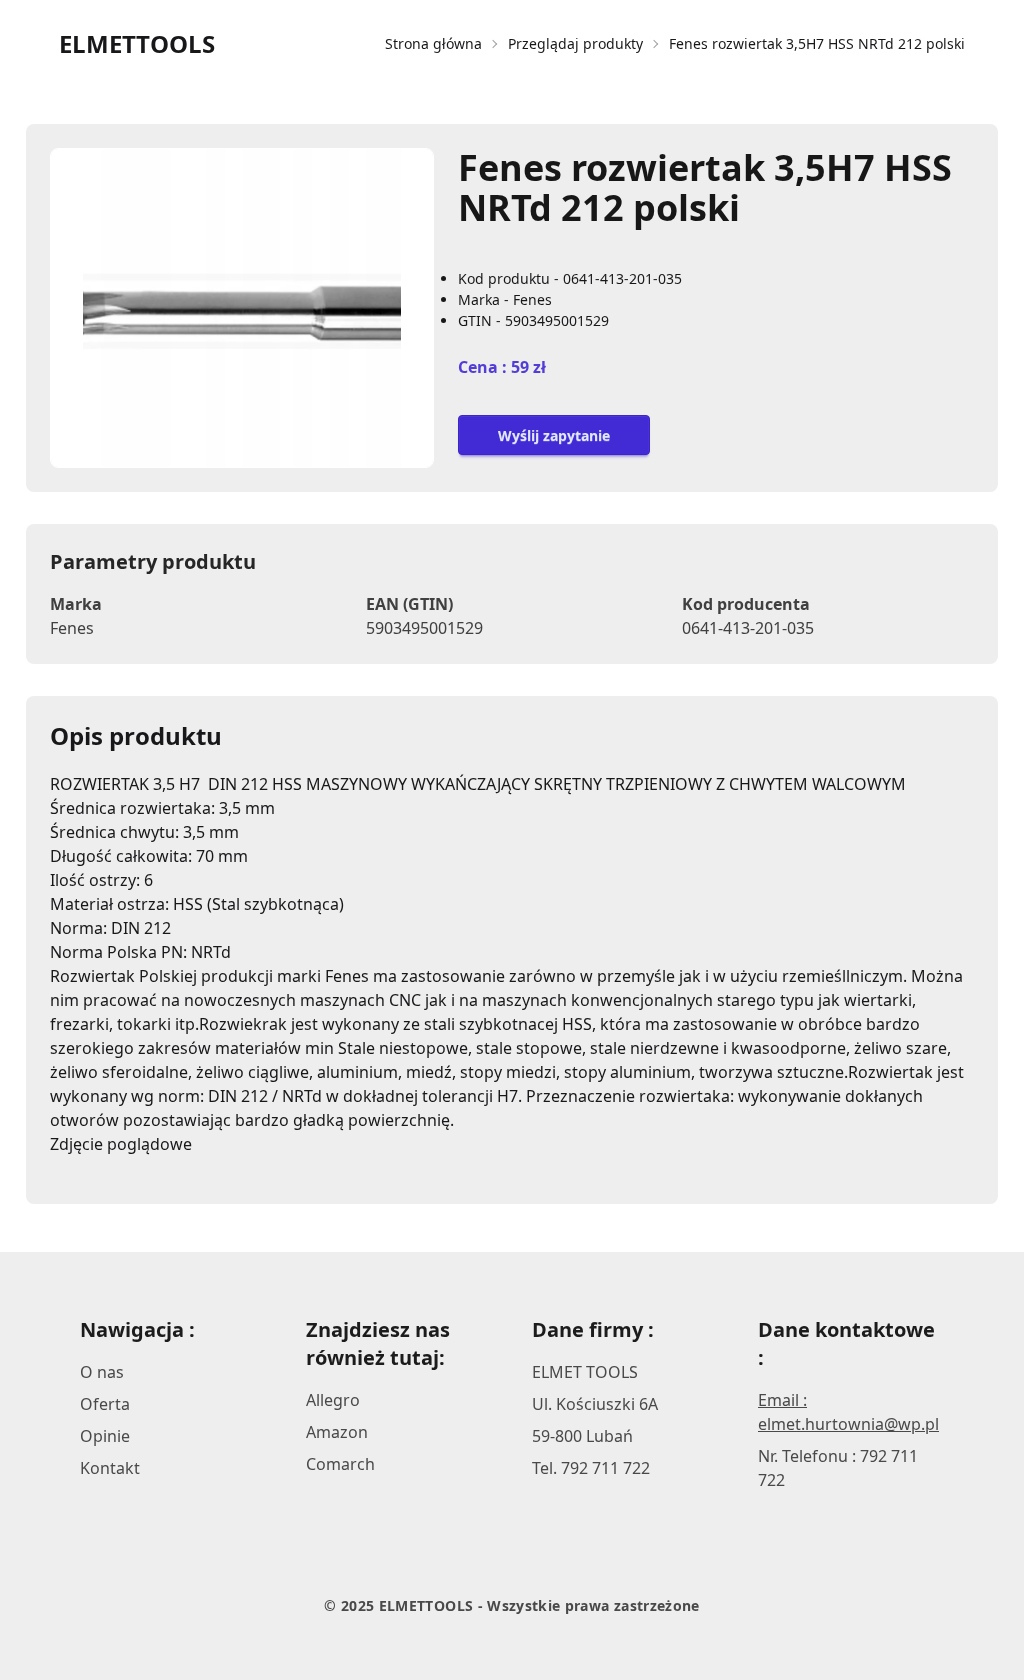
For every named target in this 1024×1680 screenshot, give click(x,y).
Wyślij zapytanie (554, 435)
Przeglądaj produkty (575, 43)
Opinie (105, 1436)
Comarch (340, 1464)
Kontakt (110, 1468)
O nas (102, 1372)
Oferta (105, 1404)
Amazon (337, 1432)
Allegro (333, 1400)
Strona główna (433, 43)
